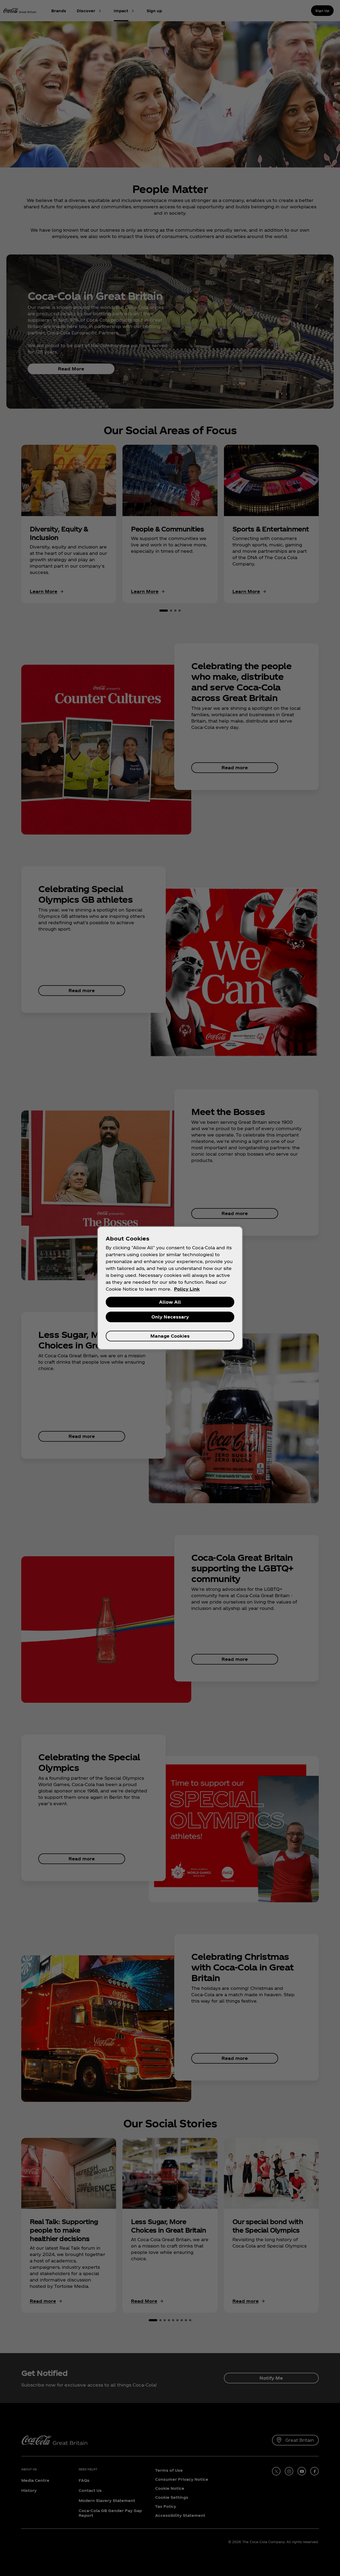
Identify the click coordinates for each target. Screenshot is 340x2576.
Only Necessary (170, 1317)
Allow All (170, 1302)
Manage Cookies (170, 1336)
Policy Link (187, 1289)
